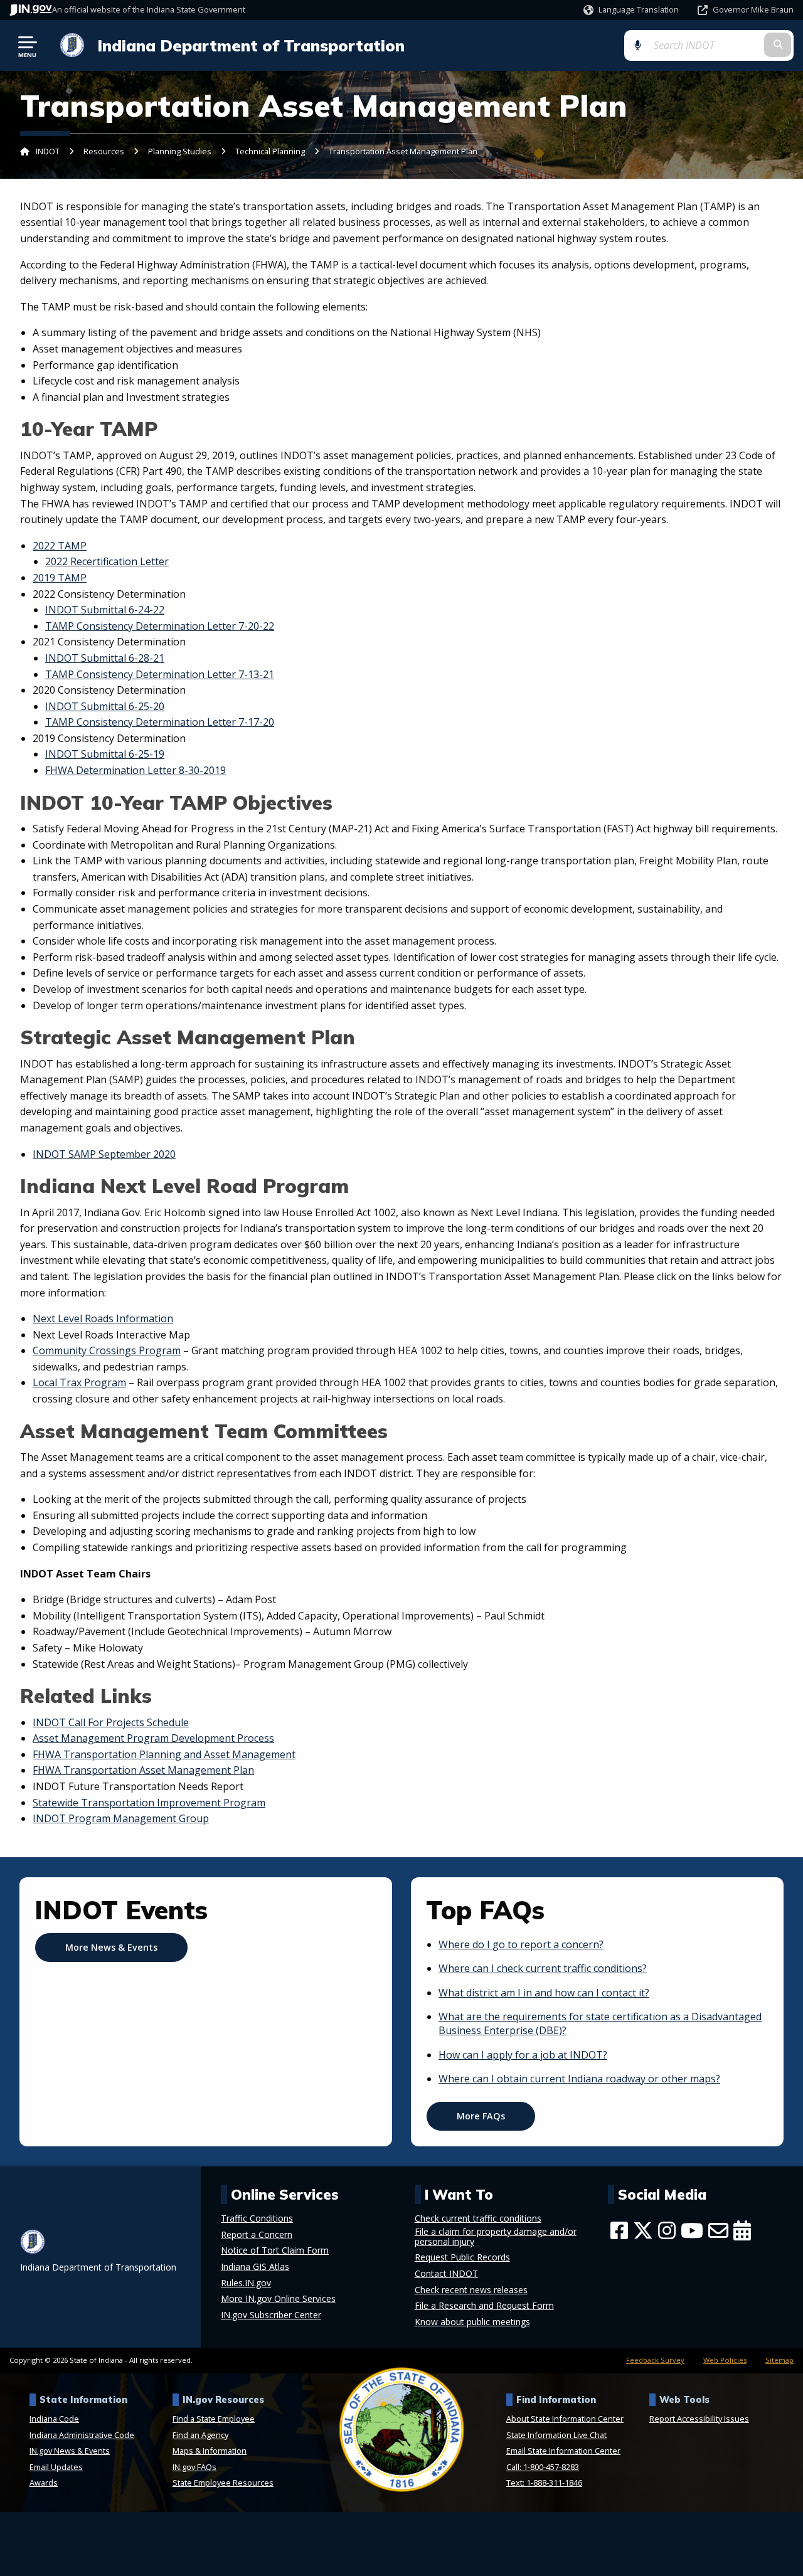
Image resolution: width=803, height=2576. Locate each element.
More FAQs (481, 2116)
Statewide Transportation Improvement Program (149, 1803)
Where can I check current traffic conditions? (543, 1968)
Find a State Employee (214, 2419)
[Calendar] (742, 2230)
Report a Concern (257, 2235)
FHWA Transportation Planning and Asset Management (164, 1754)
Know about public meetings (472, 2322)
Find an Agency (200, 2435)
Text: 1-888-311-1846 (544, 2483)
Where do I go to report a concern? (521, 1944)
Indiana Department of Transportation (251, 45)
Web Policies (725, 2360)
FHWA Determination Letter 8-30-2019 (136, 770)
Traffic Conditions (257, 2218)
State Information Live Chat (556, 2435)
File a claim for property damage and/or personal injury (496, 2237)
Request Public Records (462, 2257)
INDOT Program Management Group (121, 1818)
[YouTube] (692, 2230)
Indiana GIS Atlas (255, 2267)
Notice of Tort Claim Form (275, 2250)
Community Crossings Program (107, 1350)
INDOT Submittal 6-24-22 (105, 610)
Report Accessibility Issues (699, 2419)
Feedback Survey (655, 2360)
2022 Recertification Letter (107, 561)
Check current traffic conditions (478, 2218)
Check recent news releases (471, 2290)
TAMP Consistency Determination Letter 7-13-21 (160, 674)
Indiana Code (54, 2419)
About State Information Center (565, 2419)
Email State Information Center (563, 2451)
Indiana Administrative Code (82, 2435)
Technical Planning (270, 151)
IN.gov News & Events (70, 2451)
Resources (104, 151)
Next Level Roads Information (103, 1318)
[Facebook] (619, 2230)
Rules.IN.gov (246, 2283)
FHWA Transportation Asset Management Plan (143, 1770)
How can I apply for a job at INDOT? (523, 2055)
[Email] (718, 2230)
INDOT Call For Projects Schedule (111, 1722)
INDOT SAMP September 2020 (104, 1154)
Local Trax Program (79, 1382)
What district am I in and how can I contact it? (544, 1993)
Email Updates (56, 2467)
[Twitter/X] (643, 2230)
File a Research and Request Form (484, 2306)
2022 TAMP (60, 546)
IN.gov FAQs (194, 2467)
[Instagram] (667, 2230)
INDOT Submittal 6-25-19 (105, 754)
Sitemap (779, 2360)
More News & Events (111, 1947)
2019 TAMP (60, 578)
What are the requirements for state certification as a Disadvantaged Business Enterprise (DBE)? (600, 2023)
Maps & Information (210, 2451)
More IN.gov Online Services (278, 2299)
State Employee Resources (223, 2483)
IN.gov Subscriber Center (271, 2315)
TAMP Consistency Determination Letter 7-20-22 (160, 626)
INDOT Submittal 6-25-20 (105, 706)
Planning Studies (180, 151)
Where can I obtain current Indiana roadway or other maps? (579, 2079)
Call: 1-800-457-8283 (543, 2467)
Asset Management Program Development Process (153, 1738)
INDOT (48, 151)
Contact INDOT (446, 2274)
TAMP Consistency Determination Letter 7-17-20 (160, 722)
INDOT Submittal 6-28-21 (105, 658)
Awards (44, 2483)
